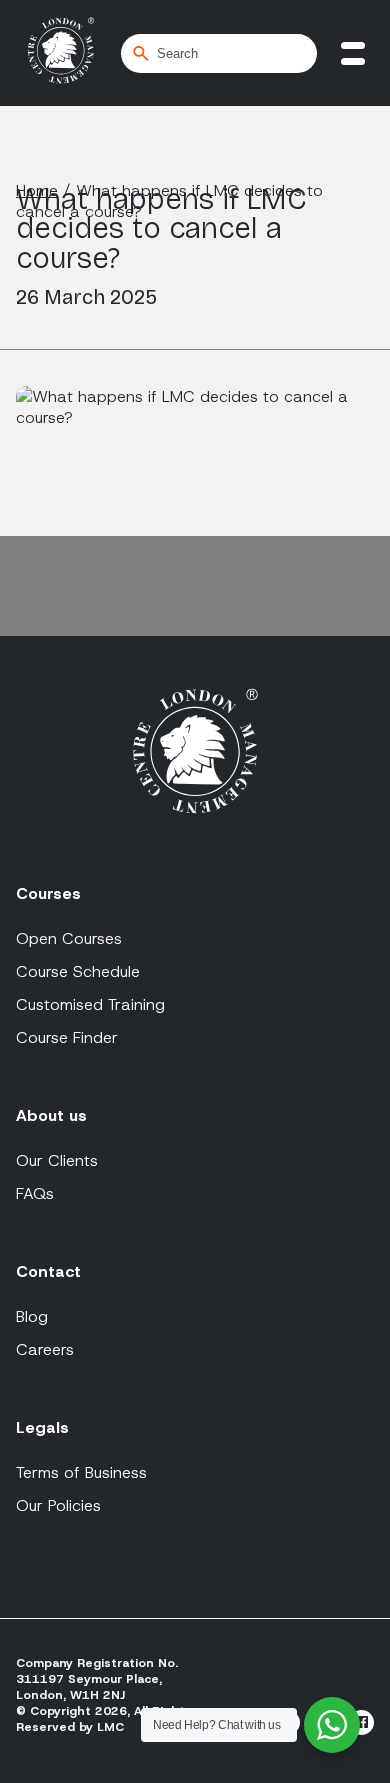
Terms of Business (81, 1472)
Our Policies (58, 1505)
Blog (32, 1316)
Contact (48, 1271)
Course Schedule (78, 971)
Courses (48, 893)
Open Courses (69, 938)
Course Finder (67, 1037)
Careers (45, 1349)
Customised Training (90, 1004)
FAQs (35, 1193)
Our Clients (57, 1160)
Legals (42, 1427)
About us (51, 1115)
